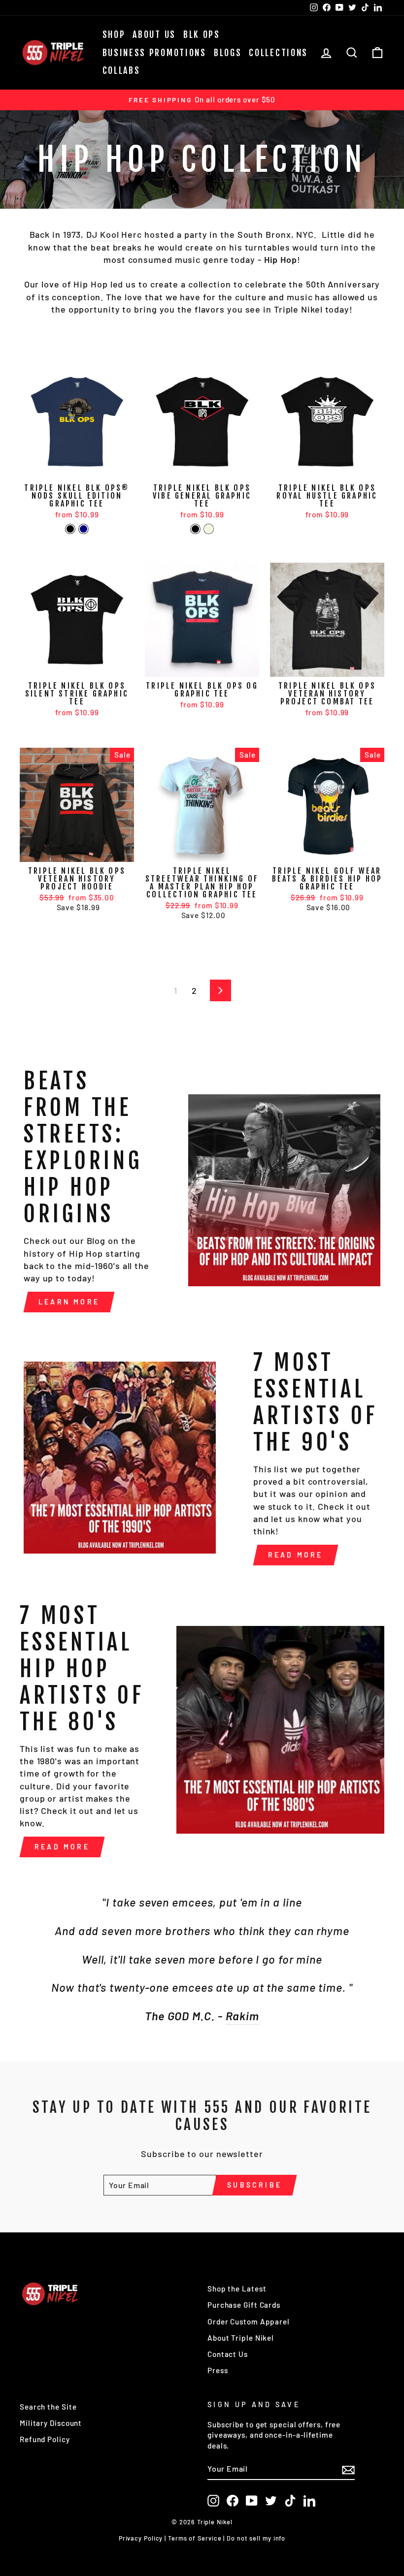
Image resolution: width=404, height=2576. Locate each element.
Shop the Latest (237, 2289)
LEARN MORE (69, 1302)
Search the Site (48, 2407)
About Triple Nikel (241, 2338)
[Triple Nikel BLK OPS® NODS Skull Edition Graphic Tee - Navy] (84, 529)
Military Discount (51, 2423)
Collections (278, 53)
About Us (154, 34)
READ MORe (62, 1847)
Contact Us (228, 2354)
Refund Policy (45, 2439)
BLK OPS (202, 34)
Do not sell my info (256, 2538)
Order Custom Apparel (249, 2322)
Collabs (121, 70)
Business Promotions (154, 53)
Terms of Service (195, 2538)
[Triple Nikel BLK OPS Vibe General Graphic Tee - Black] (195, 529)
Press (218, 2370)
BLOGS (228, 53)
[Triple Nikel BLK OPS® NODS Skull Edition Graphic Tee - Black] (70, 529)
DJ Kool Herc (114, 234)
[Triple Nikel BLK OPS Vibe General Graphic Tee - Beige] (209, 529)
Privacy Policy (141, 2538)
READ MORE (296, 1555)
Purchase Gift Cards (244, 2305)
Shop (114, 34)
